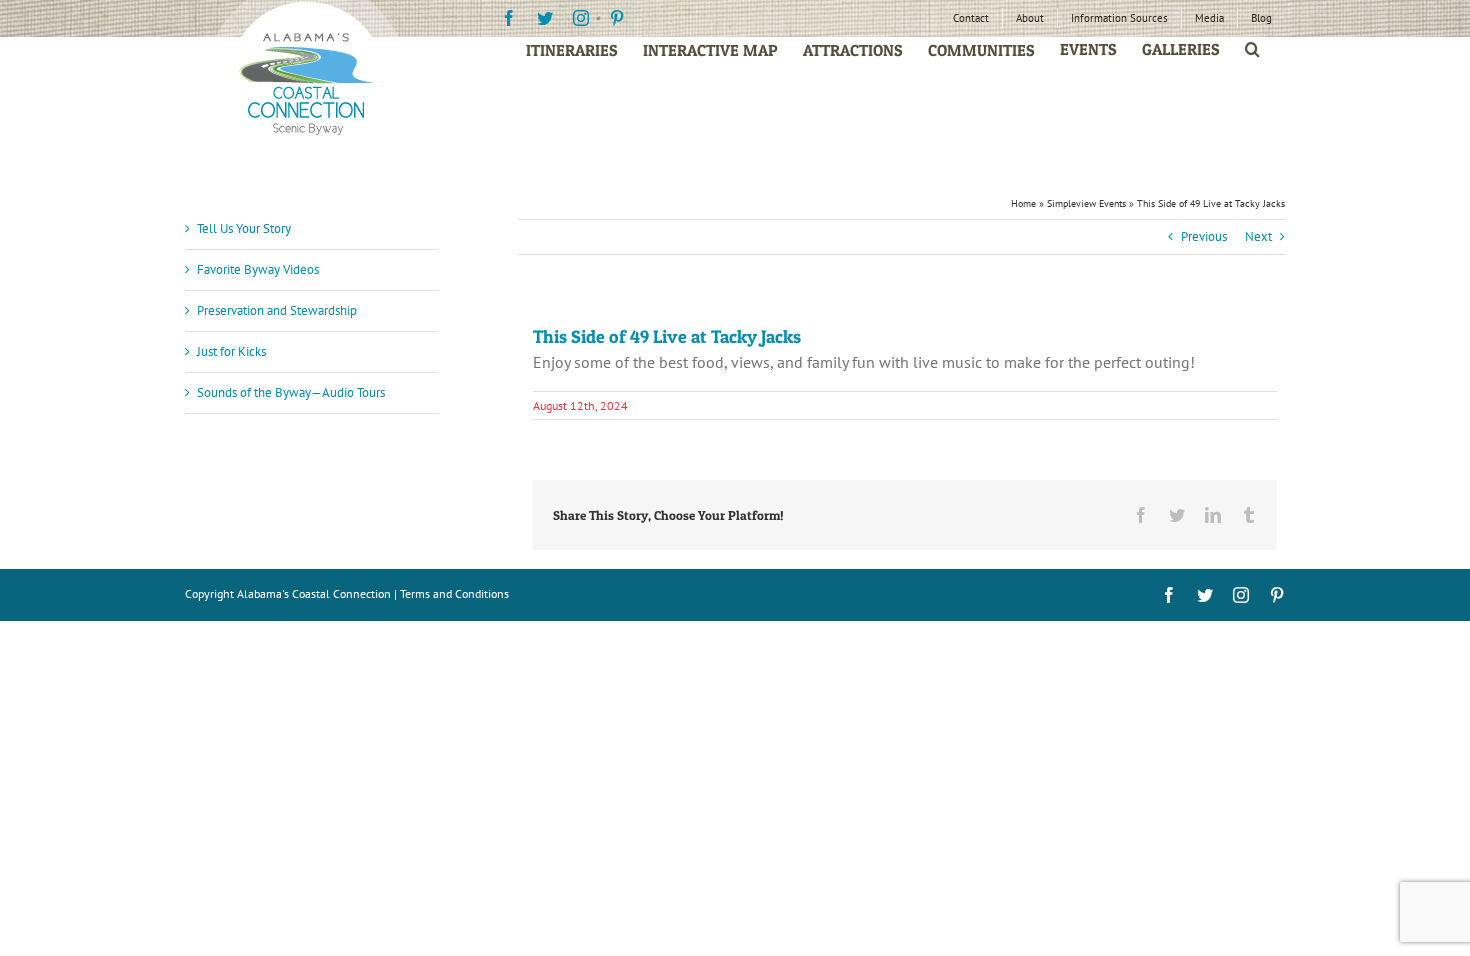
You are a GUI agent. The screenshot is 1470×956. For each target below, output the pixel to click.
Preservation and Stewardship (277, 310)
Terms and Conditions (454, 593)
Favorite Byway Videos (258, 269)
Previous (1204, 236)
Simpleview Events (1086, 203)
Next (1258, 236)
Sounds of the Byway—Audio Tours (291, 392)
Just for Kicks (231, 351)
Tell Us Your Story (244, 228)
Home (1023, 203)
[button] (1252, 49)
